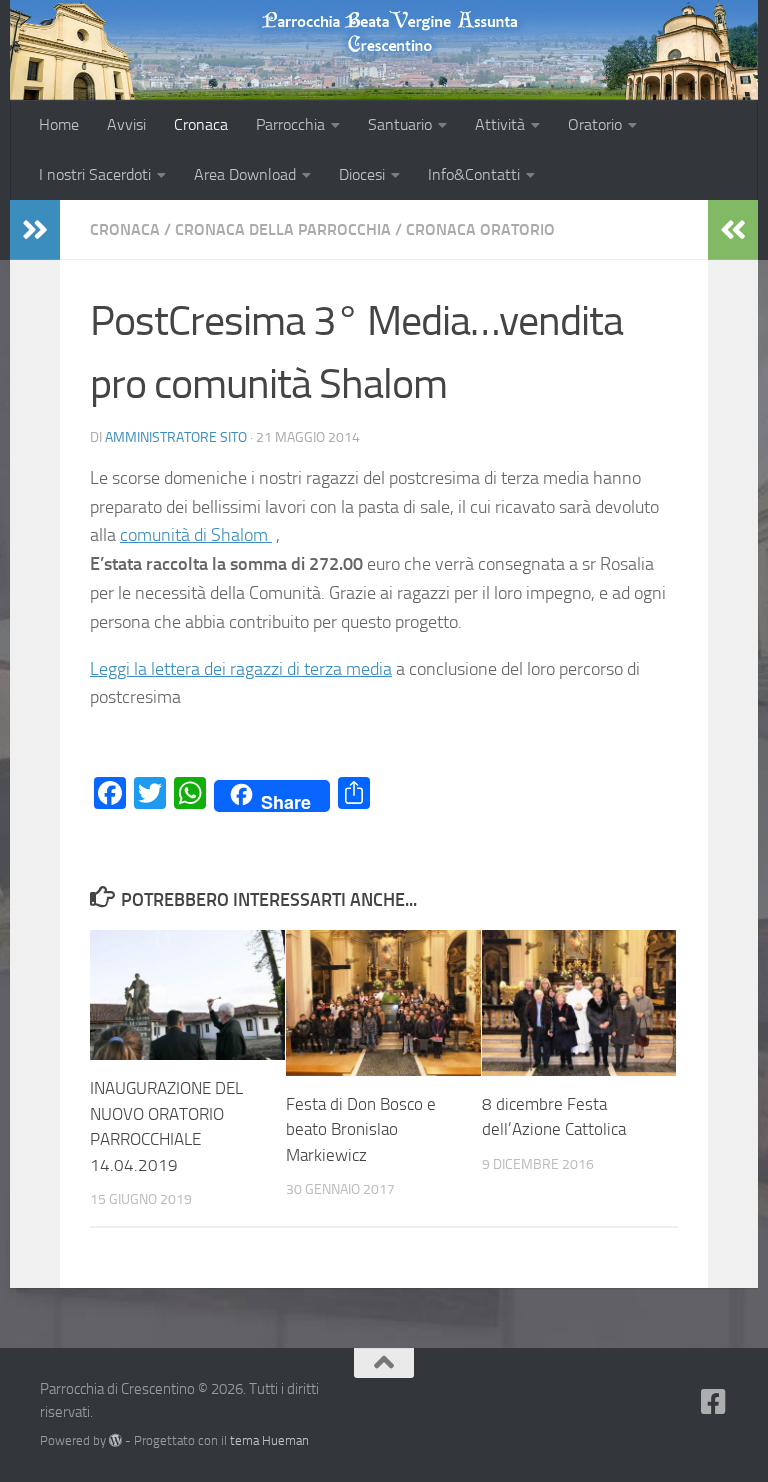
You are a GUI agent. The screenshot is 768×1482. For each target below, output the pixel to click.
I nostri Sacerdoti (95, 174)
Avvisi (126, 124)
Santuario (400, 124)
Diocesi (362, 174)
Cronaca (201, 124)
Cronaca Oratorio (480, 229)
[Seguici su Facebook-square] (714, 1402)
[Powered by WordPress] (115, 1440)
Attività (500, 124)
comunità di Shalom (196, 535)
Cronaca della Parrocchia (283, 229)
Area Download (245, 174)
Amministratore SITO (176, 437)
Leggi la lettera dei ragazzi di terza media (241, 669)
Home (59, 124)
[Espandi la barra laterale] (35, 230)
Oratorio (595, 124)
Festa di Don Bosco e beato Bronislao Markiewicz (361, 1129)
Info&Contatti (474, 174)
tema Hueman (269, 1440)
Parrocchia (290, 124)
